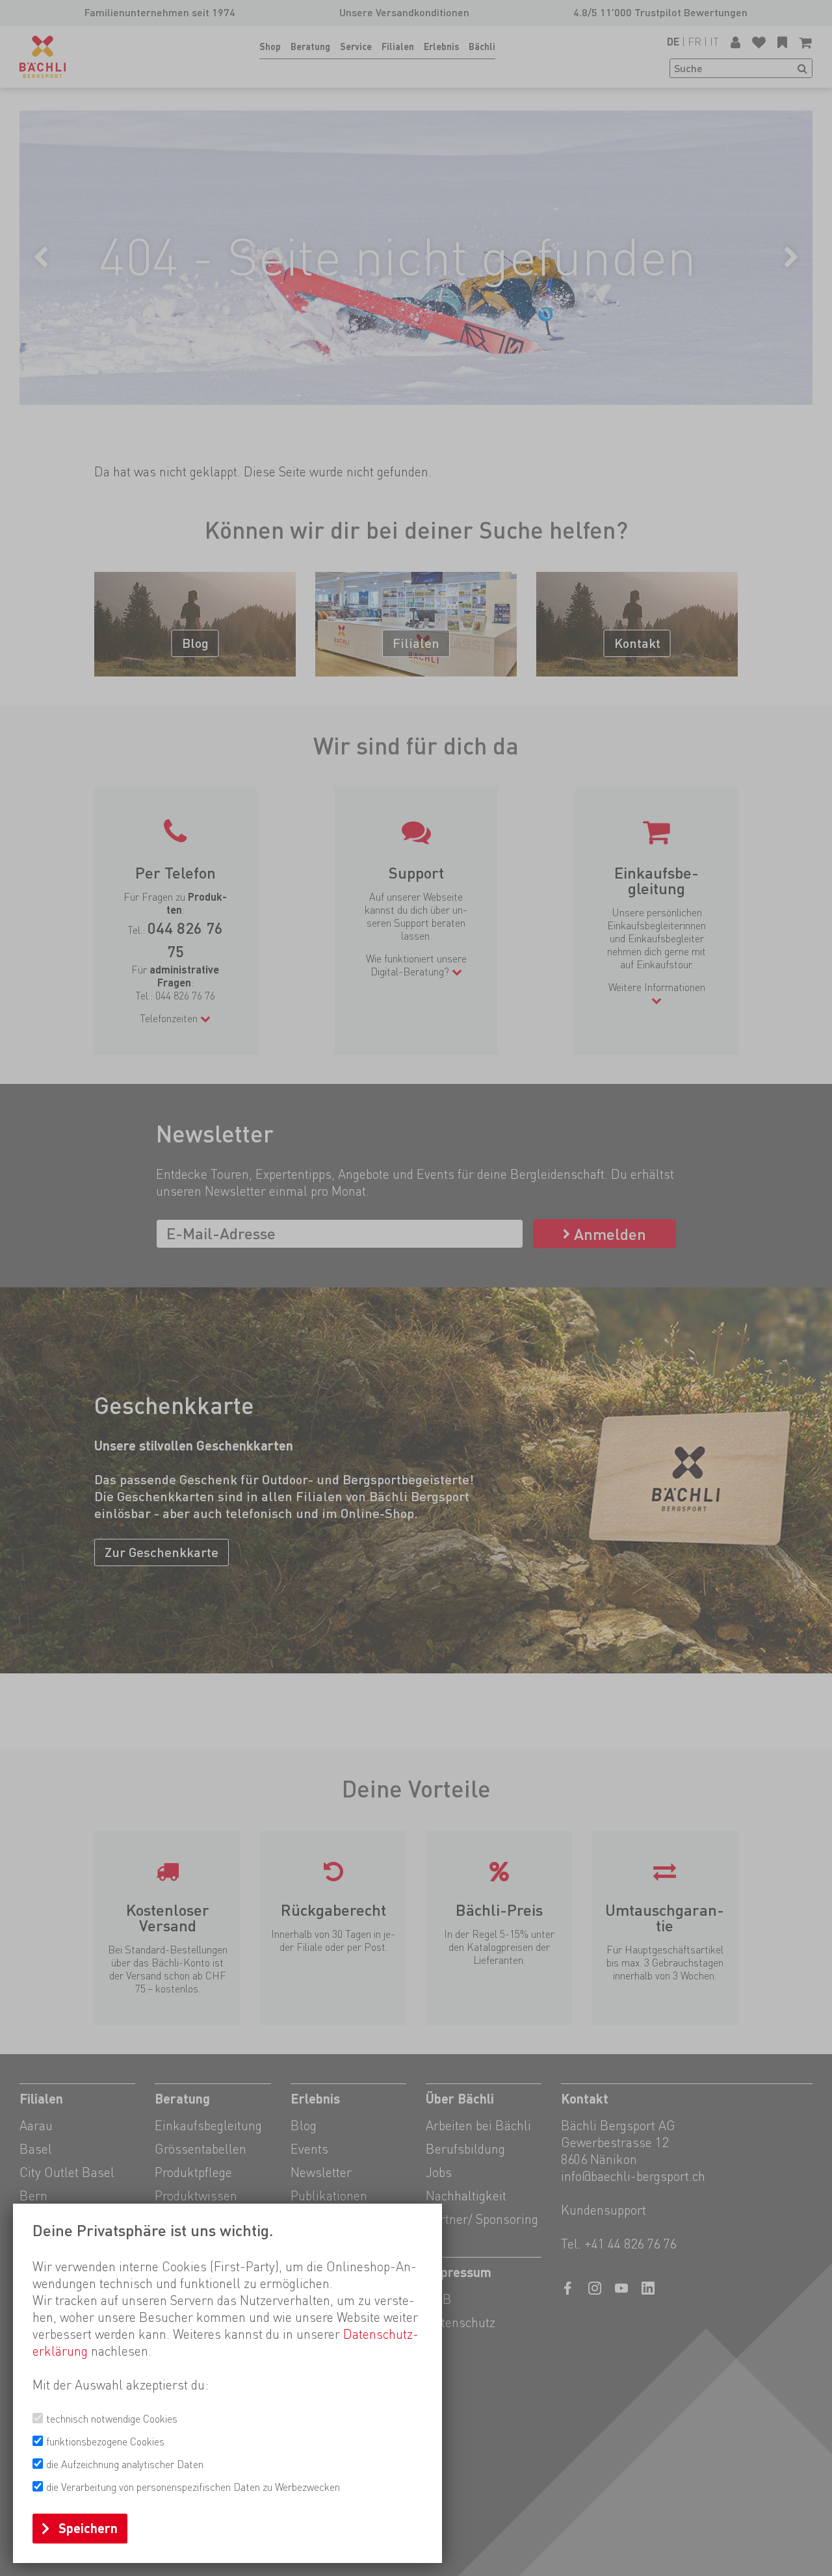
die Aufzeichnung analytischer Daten (125, 2465)
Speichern (88, 2529)
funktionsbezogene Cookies (105, 2442)
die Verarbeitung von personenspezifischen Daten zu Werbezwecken (193, 2487)
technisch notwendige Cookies (112, 2419)
